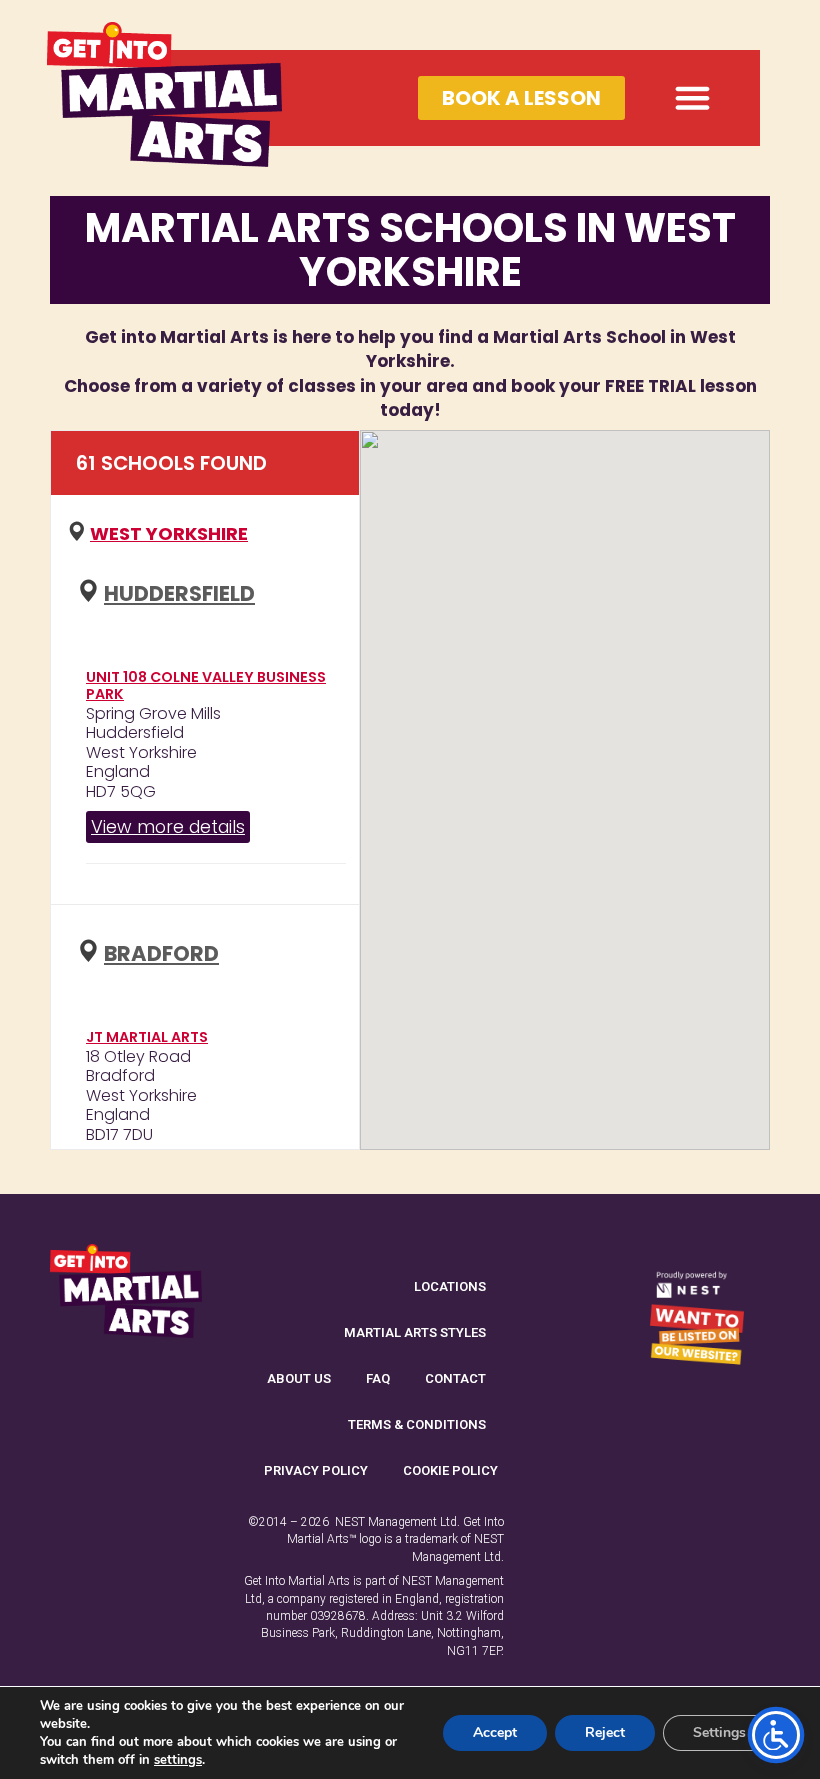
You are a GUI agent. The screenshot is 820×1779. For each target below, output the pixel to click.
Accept (495, 1732)
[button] (693, 98)
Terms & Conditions (417, 1424)
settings (178, 1760)
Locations (450, 1286)
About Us (299, 1378)
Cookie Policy (450, 1470)
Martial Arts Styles (415, 1332)
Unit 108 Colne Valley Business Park (206, 685)
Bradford (161, 953)
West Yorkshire (169, 533)
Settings (719, 1732)
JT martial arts (147, 1037)
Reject (605, 1732)
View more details (168, 826)
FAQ (378, 1378)
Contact (455, 1378)
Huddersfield (179, 593)
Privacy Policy (316, 1470)
